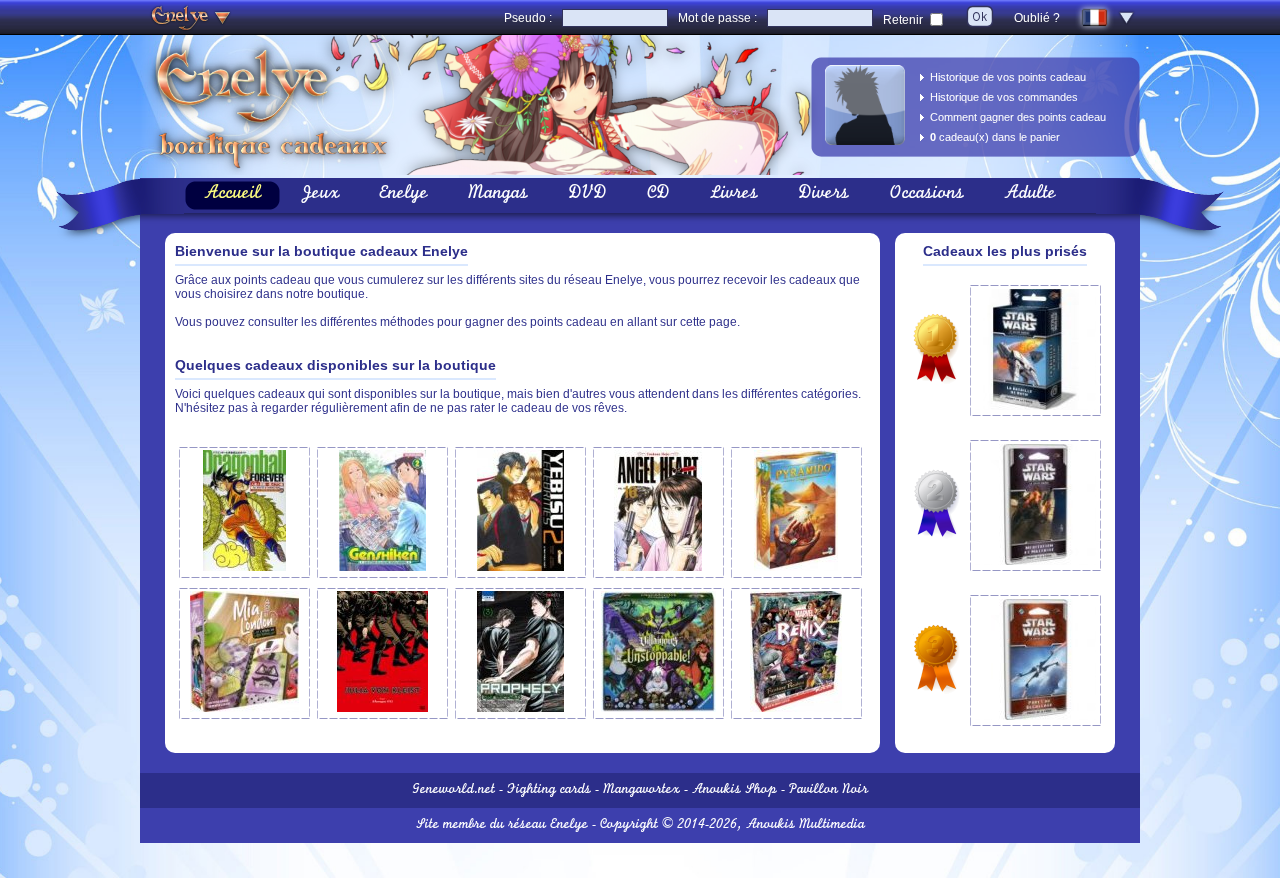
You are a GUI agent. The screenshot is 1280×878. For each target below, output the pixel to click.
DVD (587, 195)
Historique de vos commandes (1004, 97)
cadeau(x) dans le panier (995, 137)
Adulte (1030, 195)
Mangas (498, 195)
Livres (734, 195)
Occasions (926, 195)
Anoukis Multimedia (805, 825)
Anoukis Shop (734, 790)
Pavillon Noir (828, 790)
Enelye (403, 195)
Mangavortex (641, 790)
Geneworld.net (453, 790)
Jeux (320, 195)
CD (658, 195)
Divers (823, 195)
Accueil (232, 195)
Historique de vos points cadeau (1008, 77)
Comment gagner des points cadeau (1018, 117)
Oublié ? (1037, 18)
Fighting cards (549, 790)
